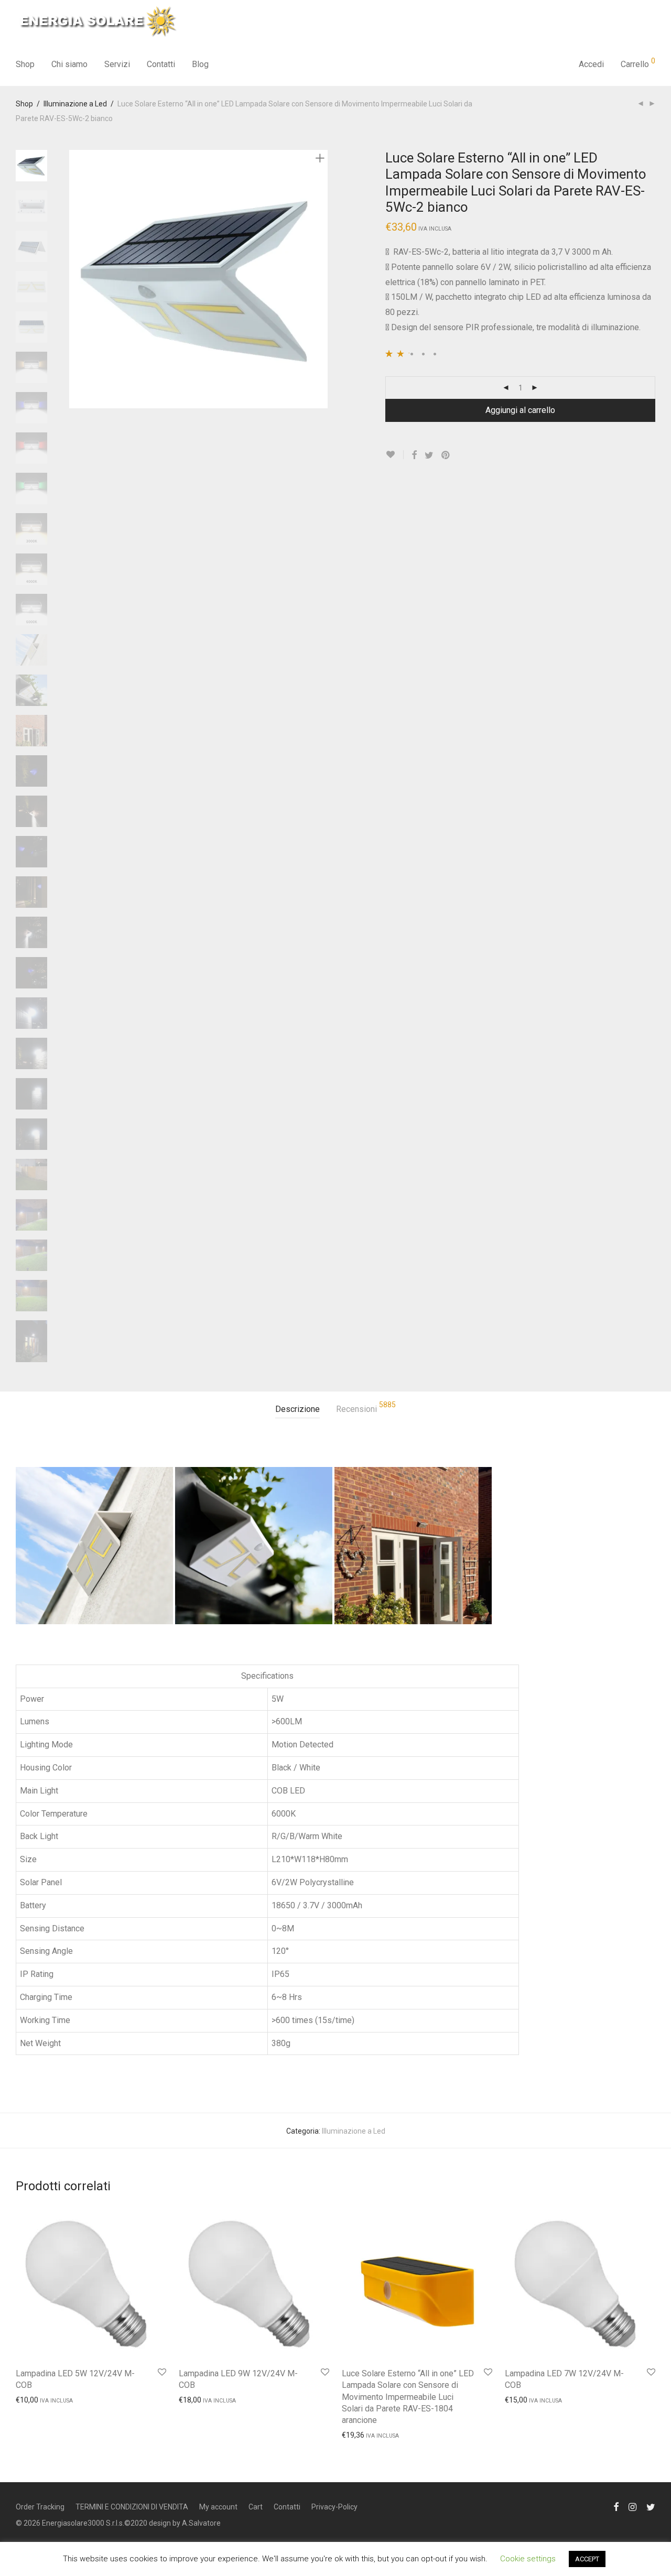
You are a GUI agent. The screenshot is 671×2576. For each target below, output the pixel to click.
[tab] (297, 1410)
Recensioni (366, 1407)
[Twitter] (651, 2506)
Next (322, 279)
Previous (75, 279)
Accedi (591, 64)
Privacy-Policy (334, 2507)
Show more (30, 2399)
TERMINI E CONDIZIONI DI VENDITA (132, 2507)
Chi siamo (69, 64)
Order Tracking (40, 2507)
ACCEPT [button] (587, 2559)
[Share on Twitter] (429, 455)
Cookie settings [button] (528, 2559)
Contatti (161, 64)
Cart (256, 2507)
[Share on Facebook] (414, 455)
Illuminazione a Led (75, 104)
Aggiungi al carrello (520, 410)
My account (218, 2507)
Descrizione (297, 1409)
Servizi (117, 64)
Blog (200, 64)
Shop (25, 64)
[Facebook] (616, 2506)
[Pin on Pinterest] (446, 455)
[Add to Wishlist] (394, 455)
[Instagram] (632, 2506)
